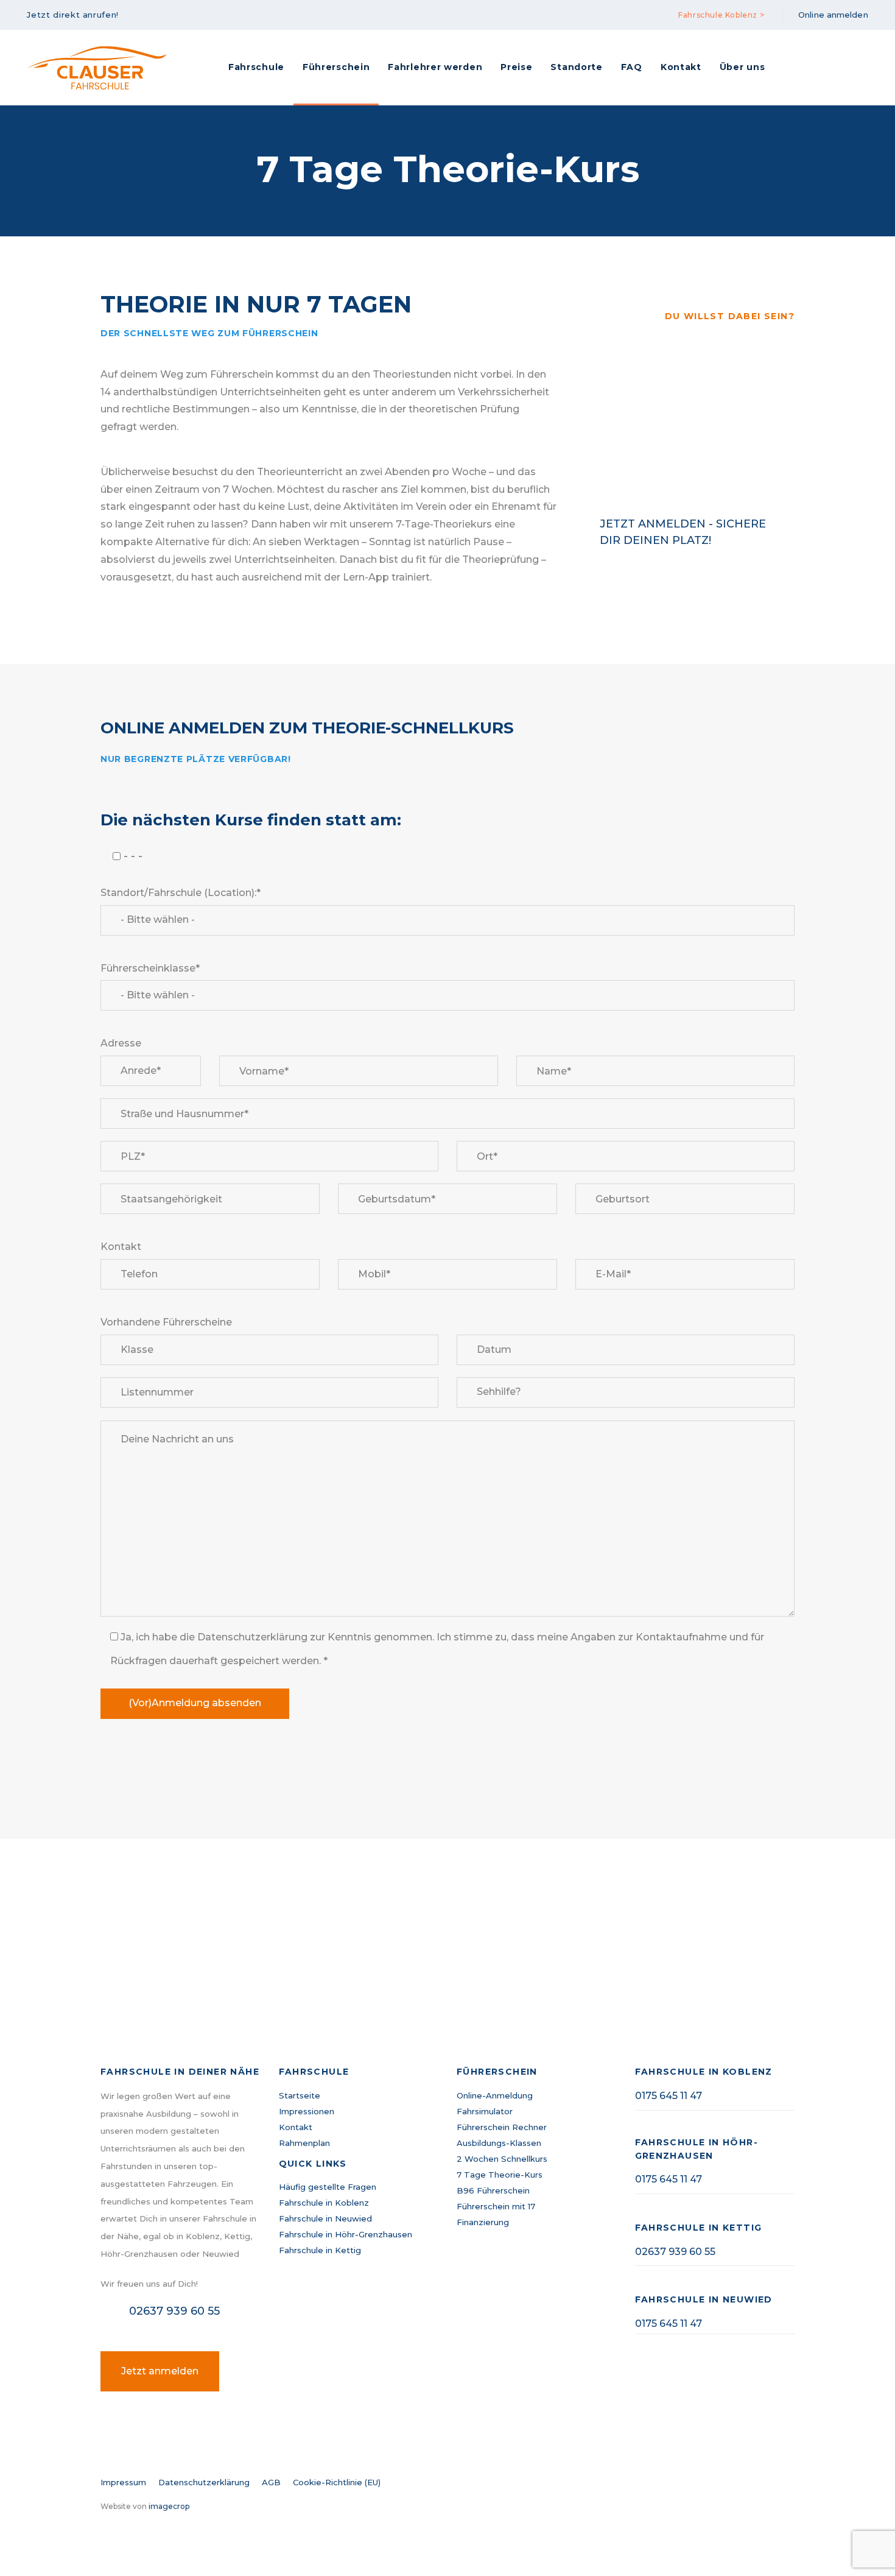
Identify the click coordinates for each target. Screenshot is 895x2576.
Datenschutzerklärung (204, 2482)
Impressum (123, 2482)
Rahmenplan (304, 2143)
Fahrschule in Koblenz (324, 2203)
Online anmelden (833, 15)
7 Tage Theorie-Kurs (500, 2175)
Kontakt (121, 1247)
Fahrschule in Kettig (320, 2250)
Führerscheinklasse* (150, 968)
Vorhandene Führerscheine (166, 1322)
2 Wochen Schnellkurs (502, 2159)
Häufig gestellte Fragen (328, 2187)
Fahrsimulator (485, 2111)
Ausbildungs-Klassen (499, 2143)
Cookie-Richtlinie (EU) (337, 2482)
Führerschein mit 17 (496, 2206)
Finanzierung (483, 2222)
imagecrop (169, 2506)
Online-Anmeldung (495, 2095)
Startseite (300, 2095)
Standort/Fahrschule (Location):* (181, 893)
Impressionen (307, 2111)
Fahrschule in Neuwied (325, 2218)
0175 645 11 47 (669, 2096)
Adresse (121, 1043)
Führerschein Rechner (502, 2127)
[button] (77, 15)
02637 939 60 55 (675, 2252)
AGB (271, 2482)
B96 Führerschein (493, 2190)
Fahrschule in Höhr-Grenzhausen (346, 2234)
